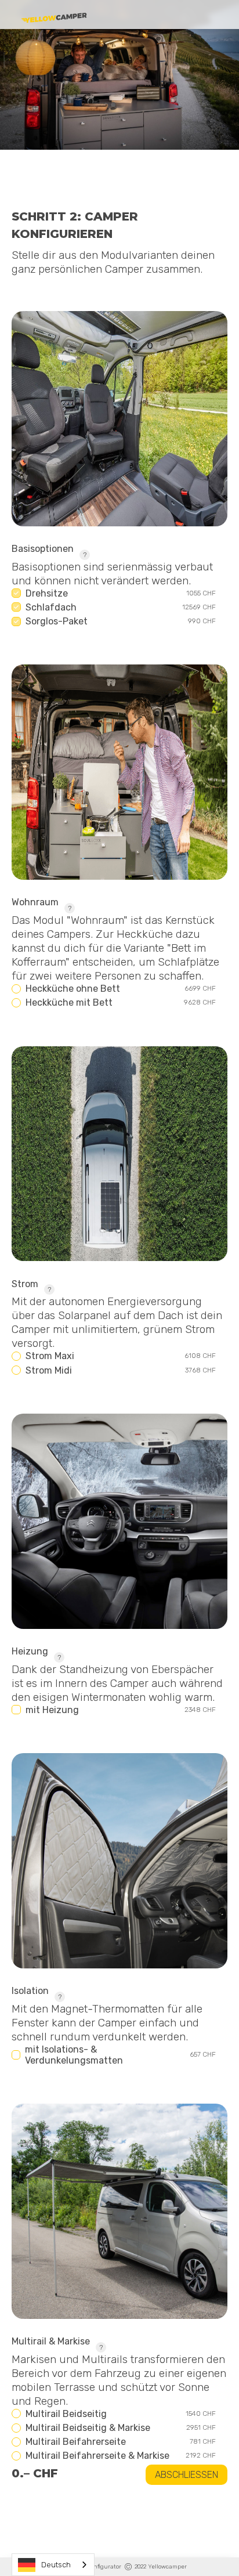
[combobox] (53, 2565)
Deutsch (56, 2565)
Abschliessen (187, 2475)
